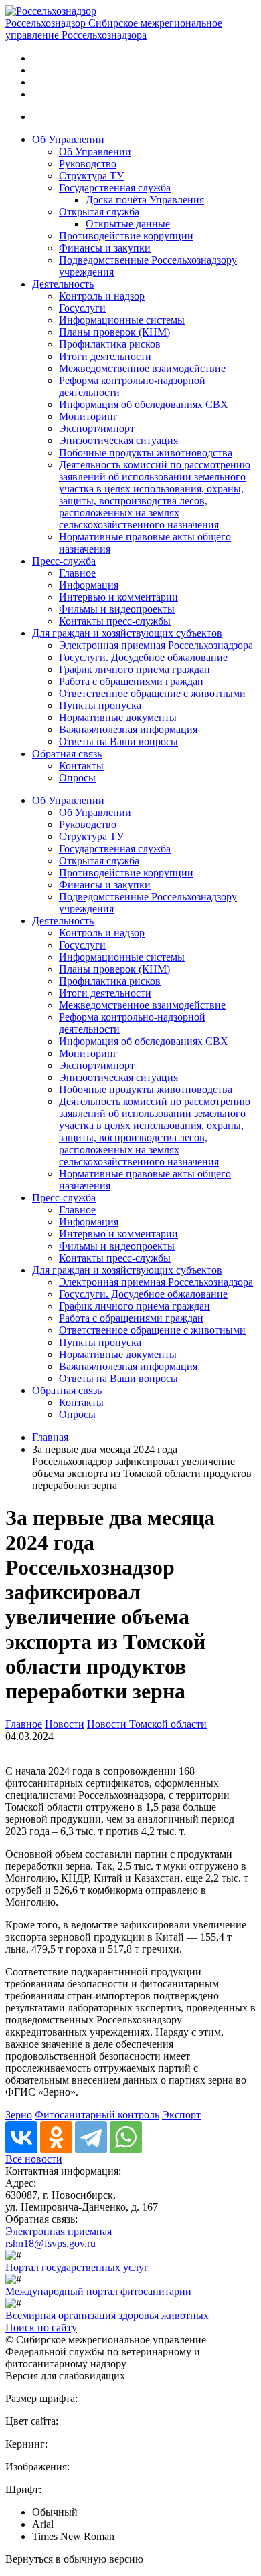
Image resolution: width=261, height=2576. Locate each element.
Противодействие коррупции (126, 236)
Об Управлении (68, 139)
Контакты (81, 766)
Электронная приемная (59, 2231)
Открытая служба (99, 212)
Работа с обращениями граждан (131, 681)
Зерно (19, 2115)
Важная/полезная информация (128, 729)
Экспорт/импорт (97, 428)
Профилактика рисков (110, 344)
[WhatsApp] (126, 2137)
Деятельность (63, 284)
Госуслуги (82, 308)
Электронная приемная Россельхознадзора (156, 645)
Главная (50, 1437)
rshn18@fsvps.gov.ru (51, 2243)
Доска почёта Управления (145, 200)
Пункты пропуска (100, 705)
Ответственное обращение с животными (152, 693)
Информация (89, 585)
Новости (65, 1724)
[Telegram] (91, 2137)
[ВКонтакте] (21, 2137)
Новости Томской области (147, 1724)
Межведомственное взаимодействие (142, 368)
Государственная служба (115, 188)
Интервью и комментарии (118, 597)
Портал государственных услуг (77, 2267)
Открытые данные (128, 224)
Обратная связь (67, 754)
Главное (77, 573)
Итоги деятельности (105, 356)
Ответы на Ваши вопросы (118, 741)
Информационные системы (122, 320)
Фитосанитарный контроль (97, 2115)
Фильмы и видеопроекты (117, 609)
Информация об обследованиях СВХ (144, 404)
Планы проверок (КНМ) (114, 332)
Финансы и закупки (105, 248)
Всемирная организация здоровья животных (107, 2315)
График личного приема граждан (135, 669)
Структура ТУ (91, 176)
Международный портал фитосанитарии (98, 2291)
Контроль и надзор (102, 296)
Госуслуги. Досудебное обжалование (143, 657)
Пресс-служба (64, 561)
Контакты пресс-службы (115, 621)
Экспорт (181, 2115)
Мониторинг (88, 416)
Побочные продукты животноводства (146, 453)
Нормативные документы (118, 717)
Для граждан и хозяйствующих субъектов (127, 633)
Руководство (88, 164)
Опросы (77, 778)
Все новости (34, 2159)
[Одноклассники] (56, 2137)
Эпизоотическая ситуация (118, 440)
